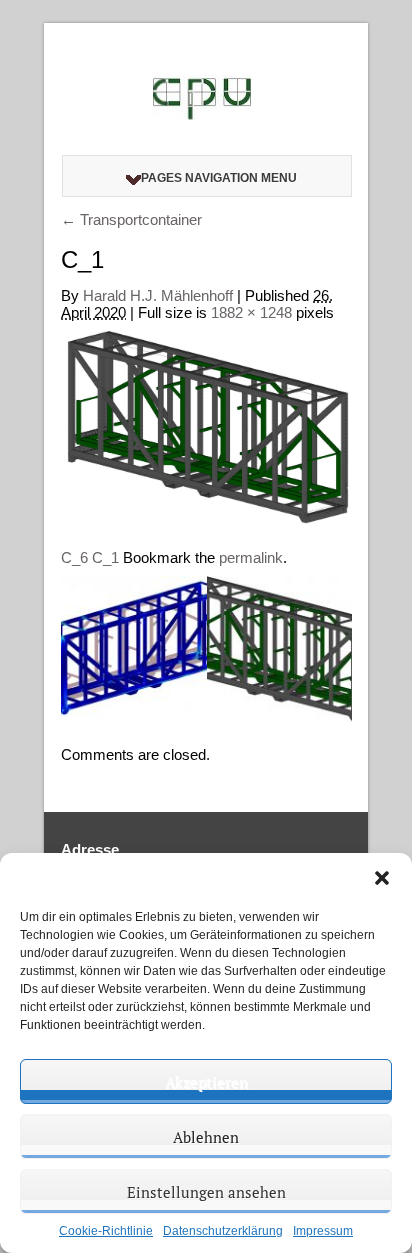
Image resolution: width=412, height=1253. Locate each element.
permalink (251, 557)
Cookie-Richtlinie (106, 1231)
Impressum (323, 1231)
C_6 (74, 557)
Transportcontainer (131, 219)
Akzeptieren (206, 1082)
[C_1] (206, 426)
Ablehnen (206, 1137)
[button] (382, 878)
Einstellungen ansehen (206, 1192)
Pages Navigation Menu (219, 178)
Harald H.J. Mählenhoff (158, 295)
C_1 (105, 557)
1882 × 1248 (251, 312)
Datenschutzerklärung (223, 1231)
